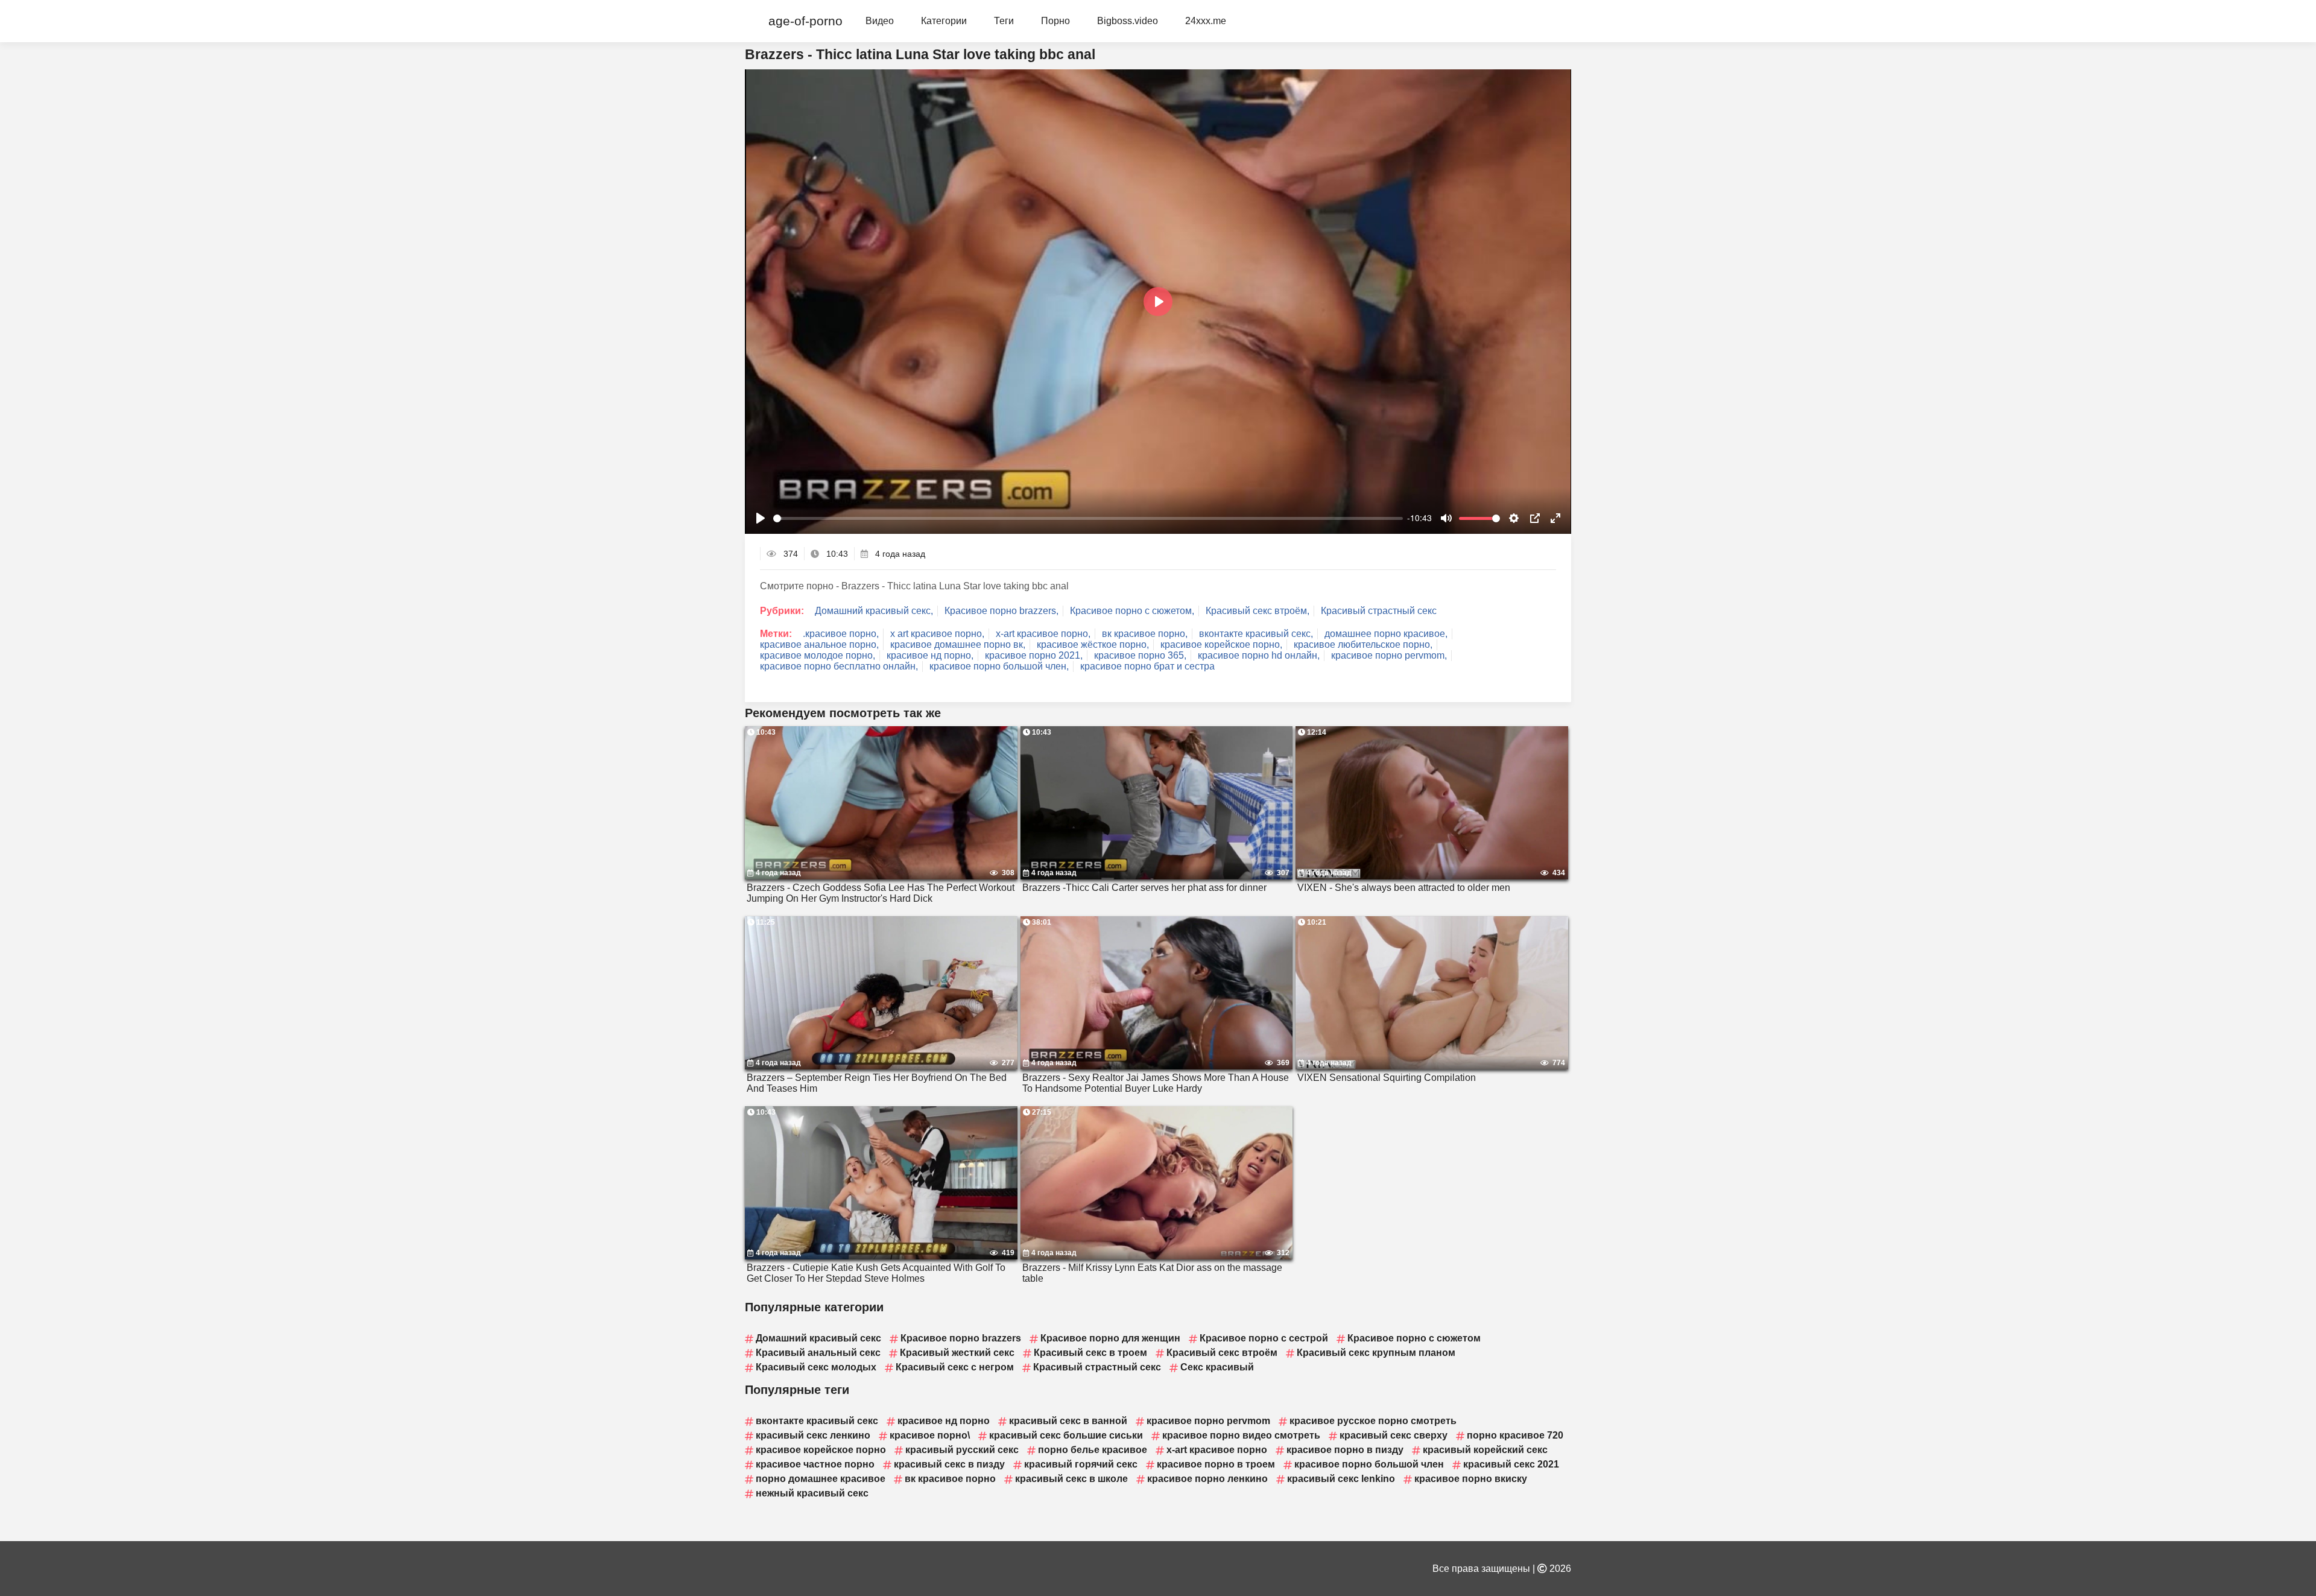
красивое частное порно (815, 1464)
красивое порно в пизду (1345, 1450)
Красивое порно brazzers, (1001, 611)
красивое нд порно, (930, 655)
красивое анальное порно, (819, 644)
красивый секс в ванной (1068, 1421)
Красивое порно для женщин (1110, 1338)
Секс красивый (1217, 1367)
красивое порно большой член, (999, 666)
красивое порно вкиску (1471, 1479)
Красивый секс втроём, (1258, 611)
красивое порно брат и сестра (1147, 666)
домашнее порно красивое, (1386, 634)
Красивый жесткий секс (957, 1353)
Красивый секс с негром (955, 1367)
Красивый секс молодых (816, 1367)
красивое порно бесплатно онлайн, (839, 666)
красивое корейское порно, (1221, 644)
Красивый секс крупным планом (1376, 1353)
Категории (944, 21)
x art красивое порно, (937, 634)
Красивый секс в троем (1090, 1353)
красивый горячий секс (1081, 1464)
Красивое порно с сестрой (1264, 1338)
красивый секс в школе (1071, 1479)
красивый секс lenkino (1341, 1479)
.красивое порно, (841, 634)
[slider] (1088, 518)
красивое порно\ (930, 1435)
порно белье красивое (1093, 1450)
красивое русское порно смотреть (1373, 1421)
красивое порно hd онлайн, (1259, 655)
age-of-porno (805, 21)
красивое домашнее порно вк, (958, 644)
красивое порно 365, (1140, 655)
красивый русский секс (962, 1450)
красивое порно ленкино (1207, 1479)
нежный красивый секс (812, 1493)
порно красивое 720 (1515, 1435)
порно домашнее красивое (821, 1479)
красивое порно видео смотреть (1241, 1435)
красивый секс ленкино (813, 1435)
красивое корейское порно (821, 1450)
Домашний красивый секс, (874, 611)
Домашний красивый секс (818, 1338)
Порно (1055, 21)
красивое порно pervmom (1208, 1421)
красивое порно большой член (1369, 1464)
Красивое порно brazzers (961, 1338)
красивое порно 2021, (1034, 655)
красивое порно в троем (1216, 1464)
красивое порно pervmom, (1389, 655)
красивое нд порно (944, 1421)
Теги (1004, 21)
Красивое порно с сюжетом (1414, 1338)
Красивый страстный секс (1379, 611)
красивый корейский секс (1485, 1450)
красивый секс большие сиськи (1066, 1435)
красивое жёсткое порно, (1093, 644)
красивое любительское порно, (1363, 644)
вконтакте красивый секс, (1256, 634)
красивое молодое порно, (818, 655)
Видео (880, 21)
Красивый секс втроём (1222, 1353)
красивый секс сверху (1394, 1435)
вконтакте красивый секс (817, 1421)
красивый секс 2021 (1511, 1464)
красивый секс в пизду (949, 1464)
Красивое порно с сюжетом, (1132, 611)
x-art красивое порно (1217, 1450)
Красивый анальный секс (818, 1353)
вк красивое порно (950, 1479)
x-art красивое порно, (1043, 634)
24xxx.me (1206, 21)
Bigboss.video (1128, 21)
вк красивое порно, (1145, 634)
